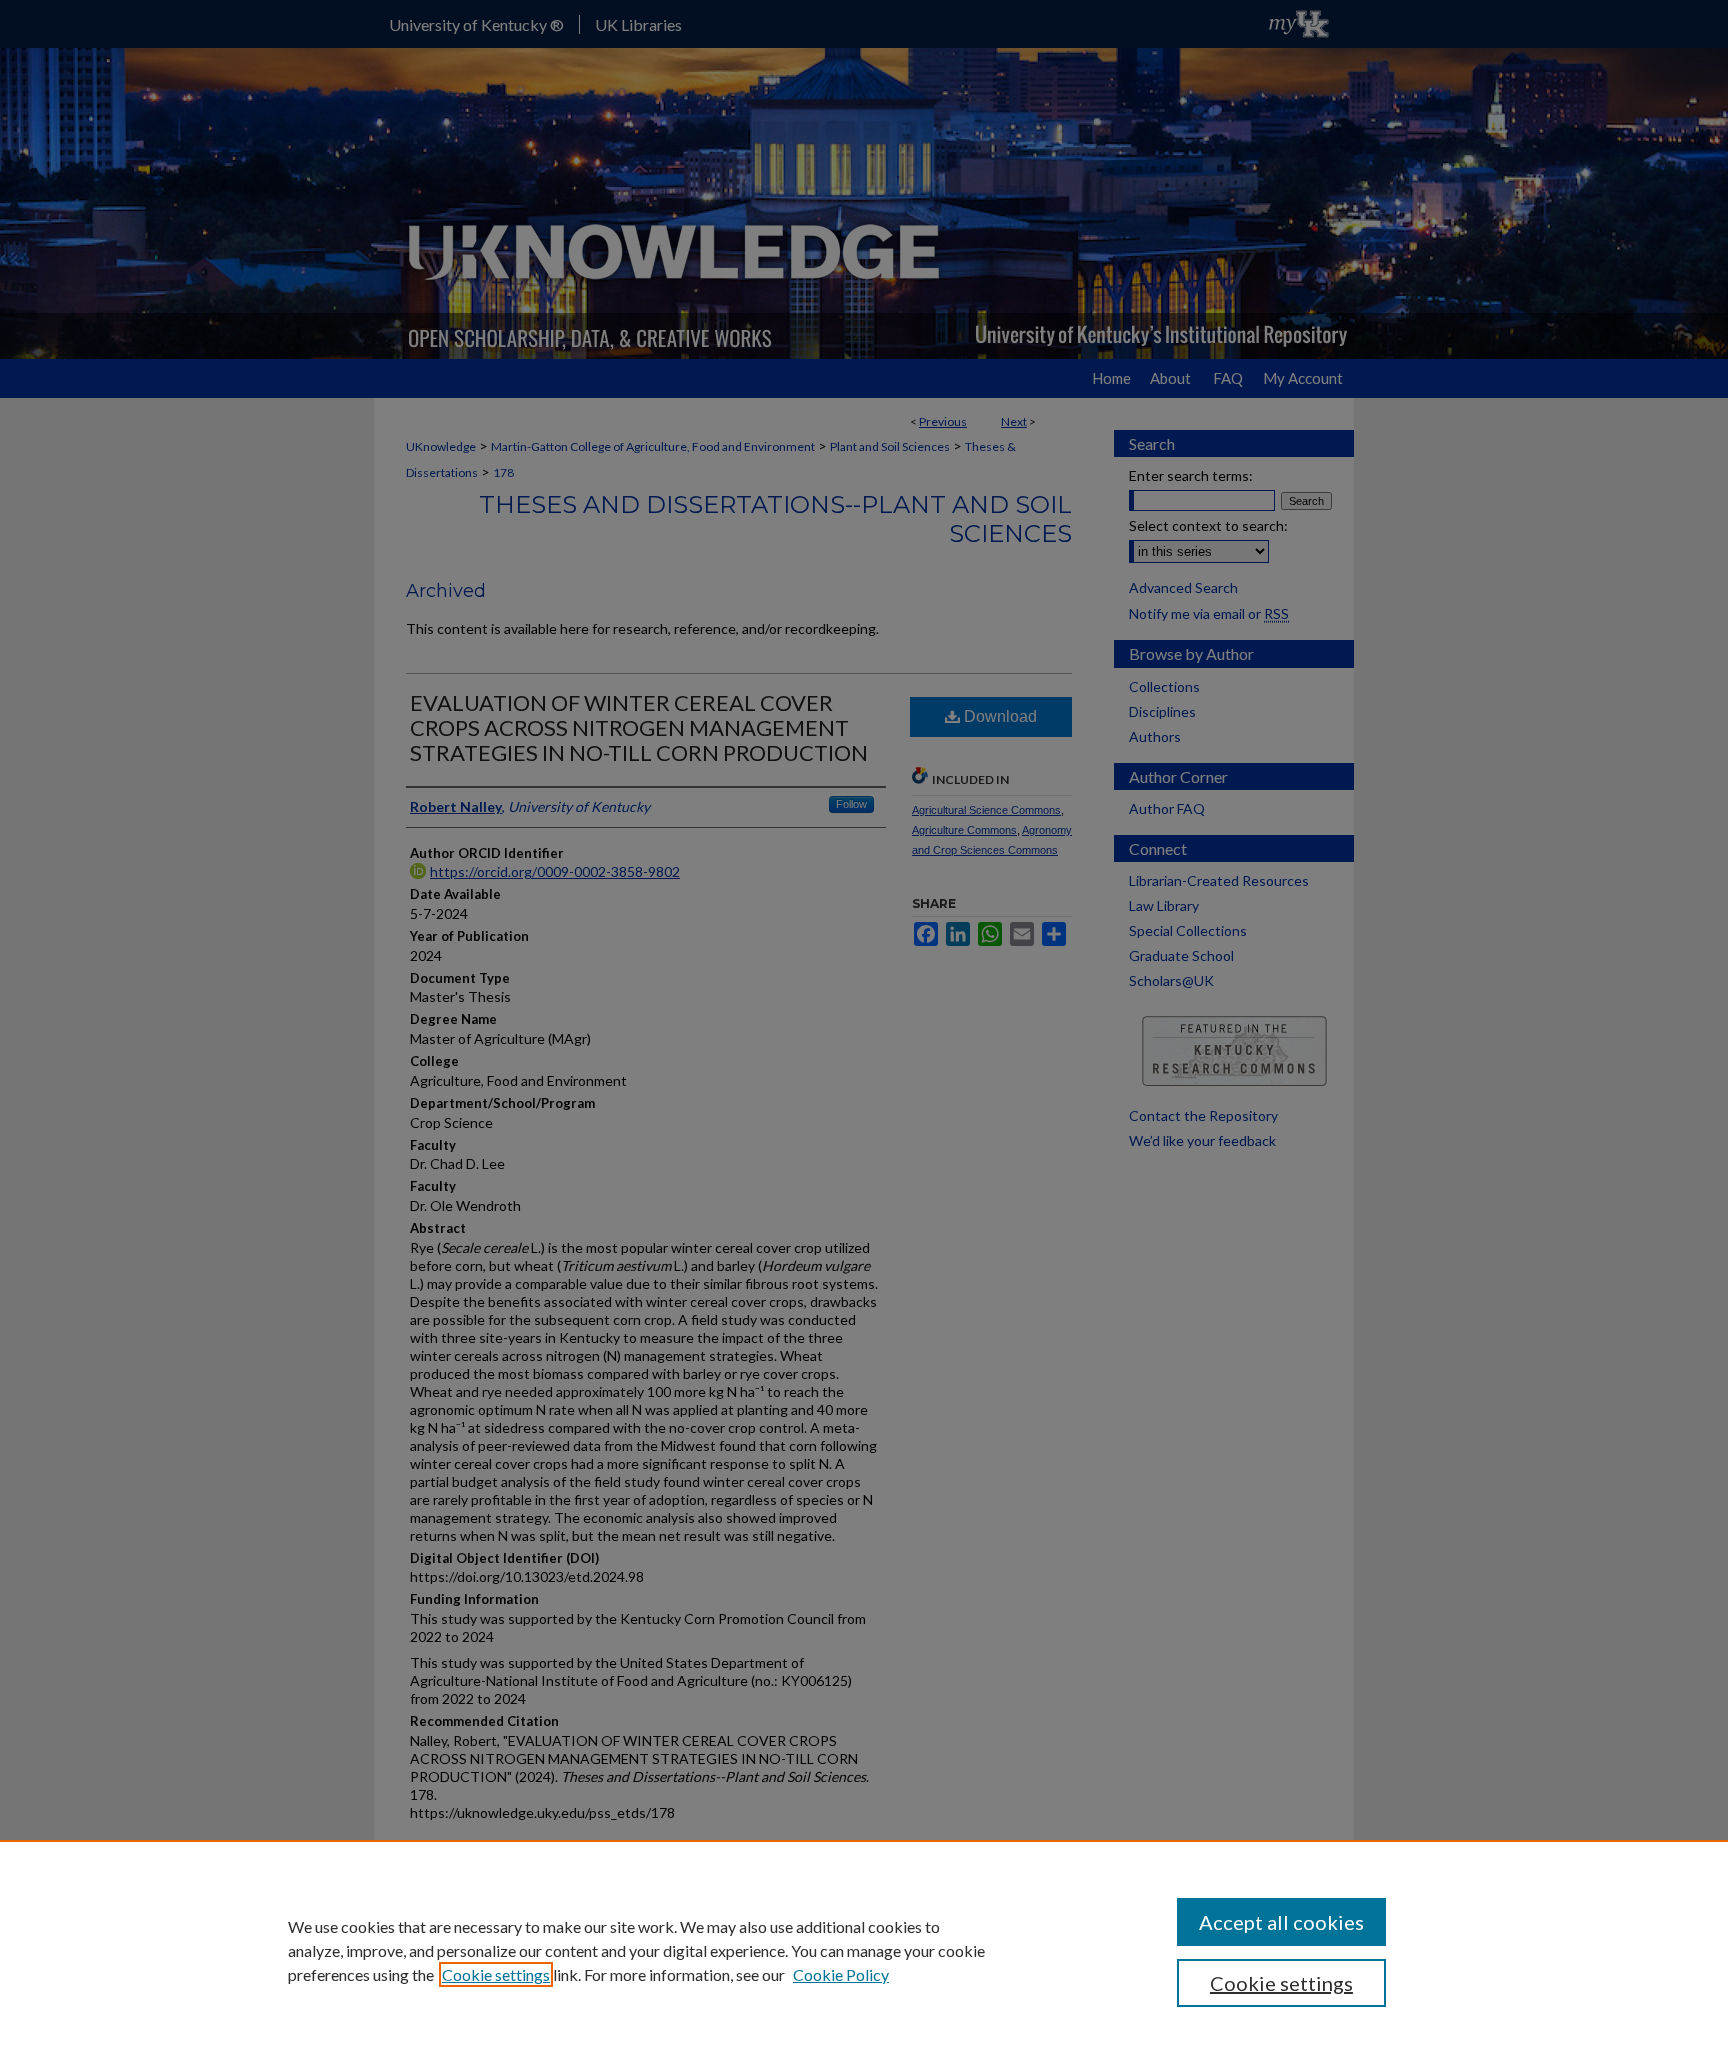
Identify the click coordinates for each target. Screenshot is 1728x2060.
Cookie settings (496, 1974)
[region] (864, 1950)
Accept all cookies (1281, 1922)
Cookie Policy (841, 1974)
